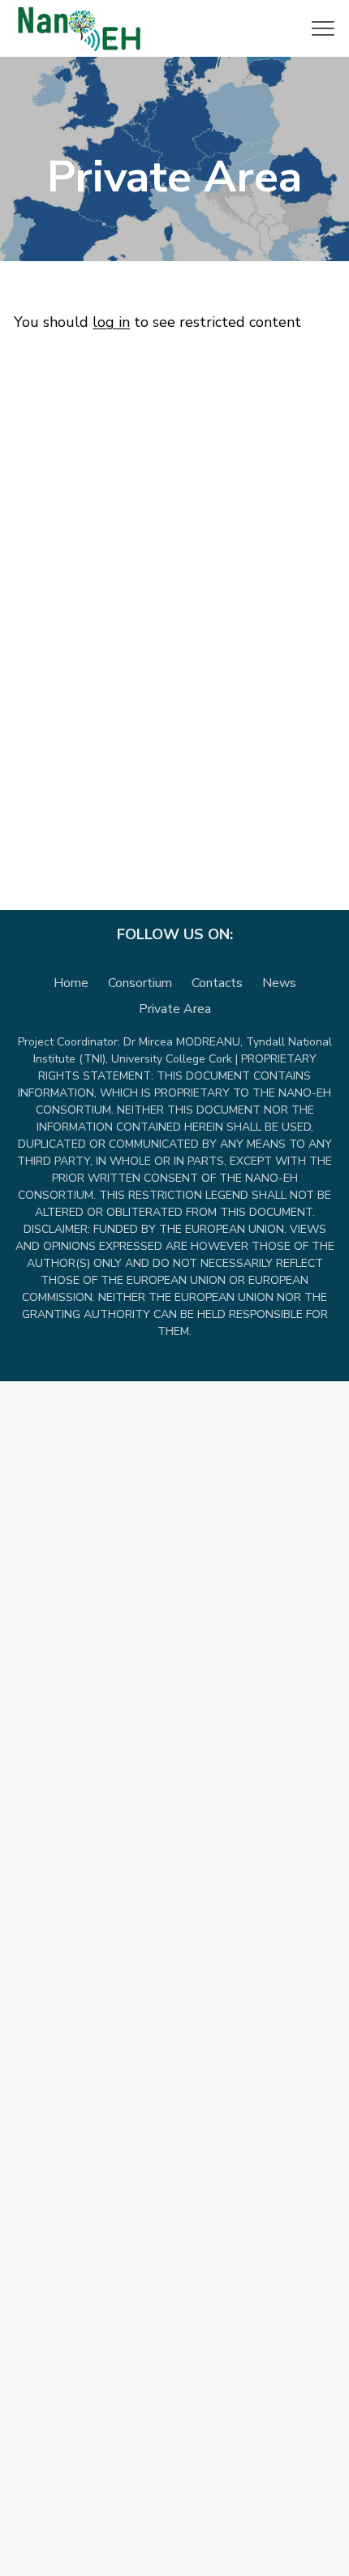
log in (111, 322)
